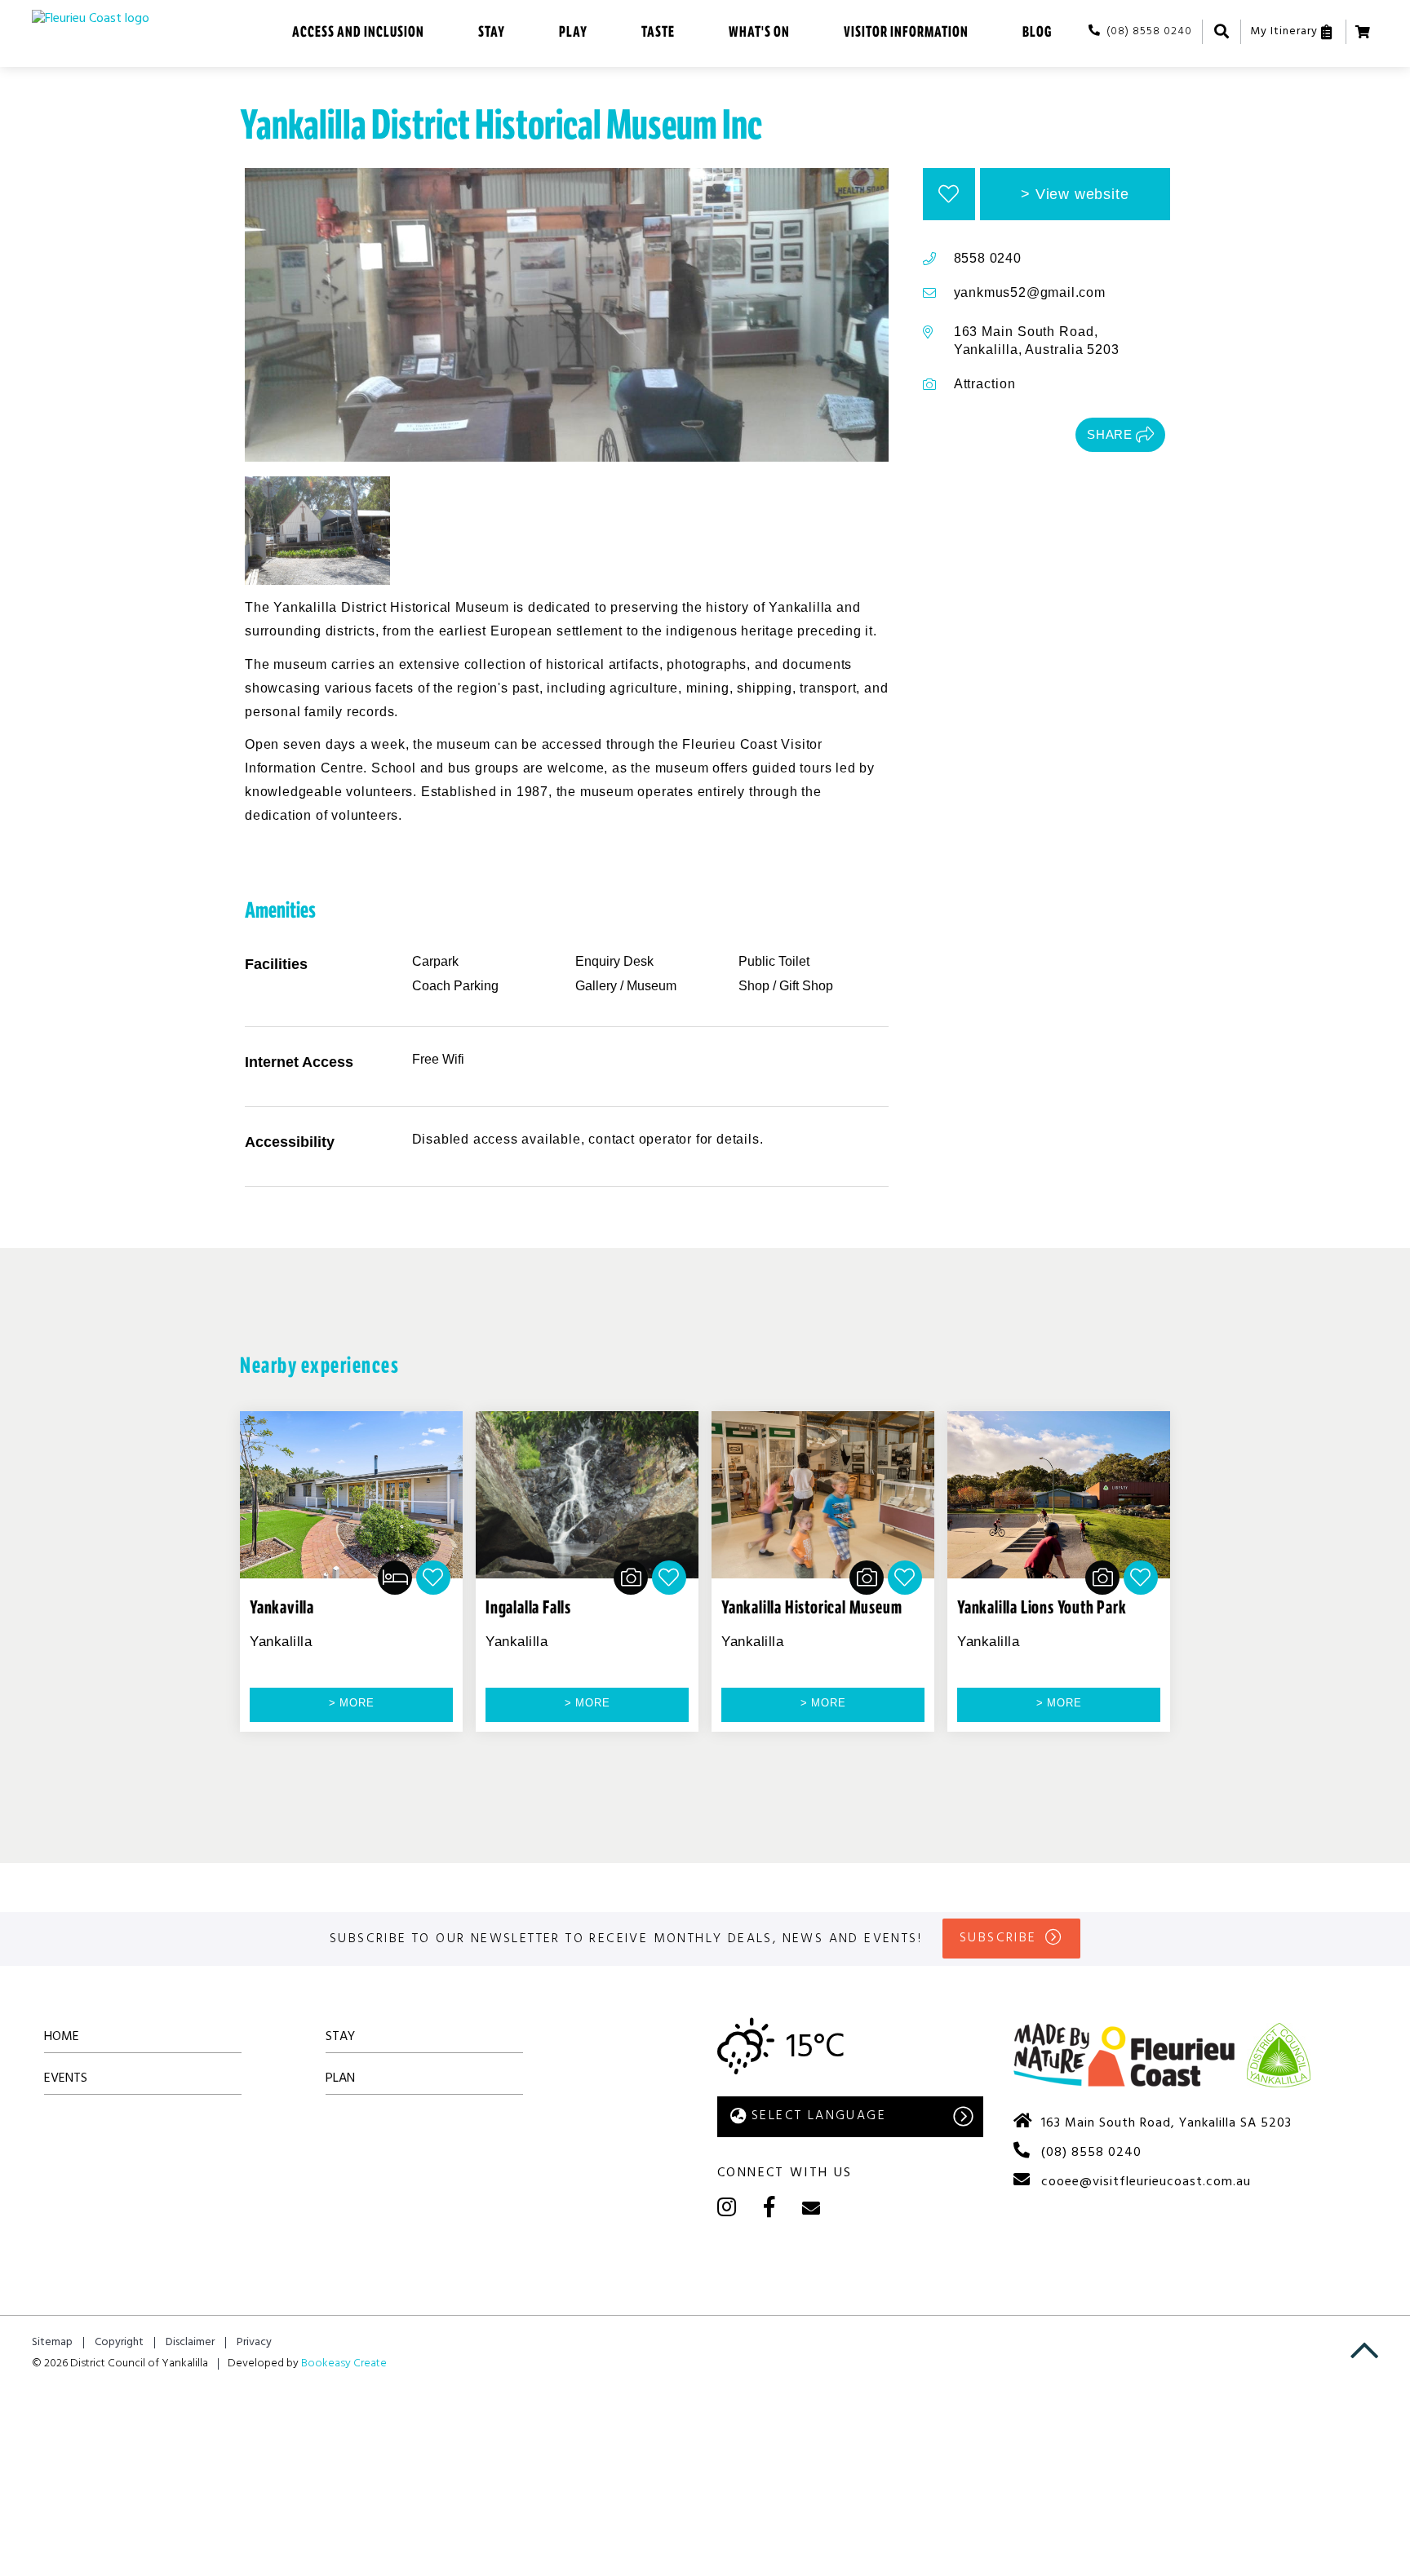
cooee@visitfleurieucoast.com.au (1146, 2182)
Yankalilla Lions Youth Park (1042, 1608)
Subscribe (998, 1938)
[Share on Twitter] (1009, 435)
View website (1082, 194)
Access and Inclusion (358, 32)
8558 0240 (988, 258)
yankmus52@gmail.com (1030, 292)
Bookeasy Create (344, 2364)
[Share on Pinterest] (1030, 435)
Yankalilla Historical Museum (811, 1608)
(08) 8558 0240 (1149, 31)
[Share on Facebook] (987, 435)
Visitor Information (906, 32)
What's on (759, 32)
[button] (949, 194)
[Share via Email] (1052, 435)
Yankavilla (282, 1608)
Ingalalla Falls (528, 1608)
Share (1110, 434)
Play (573, 32)
